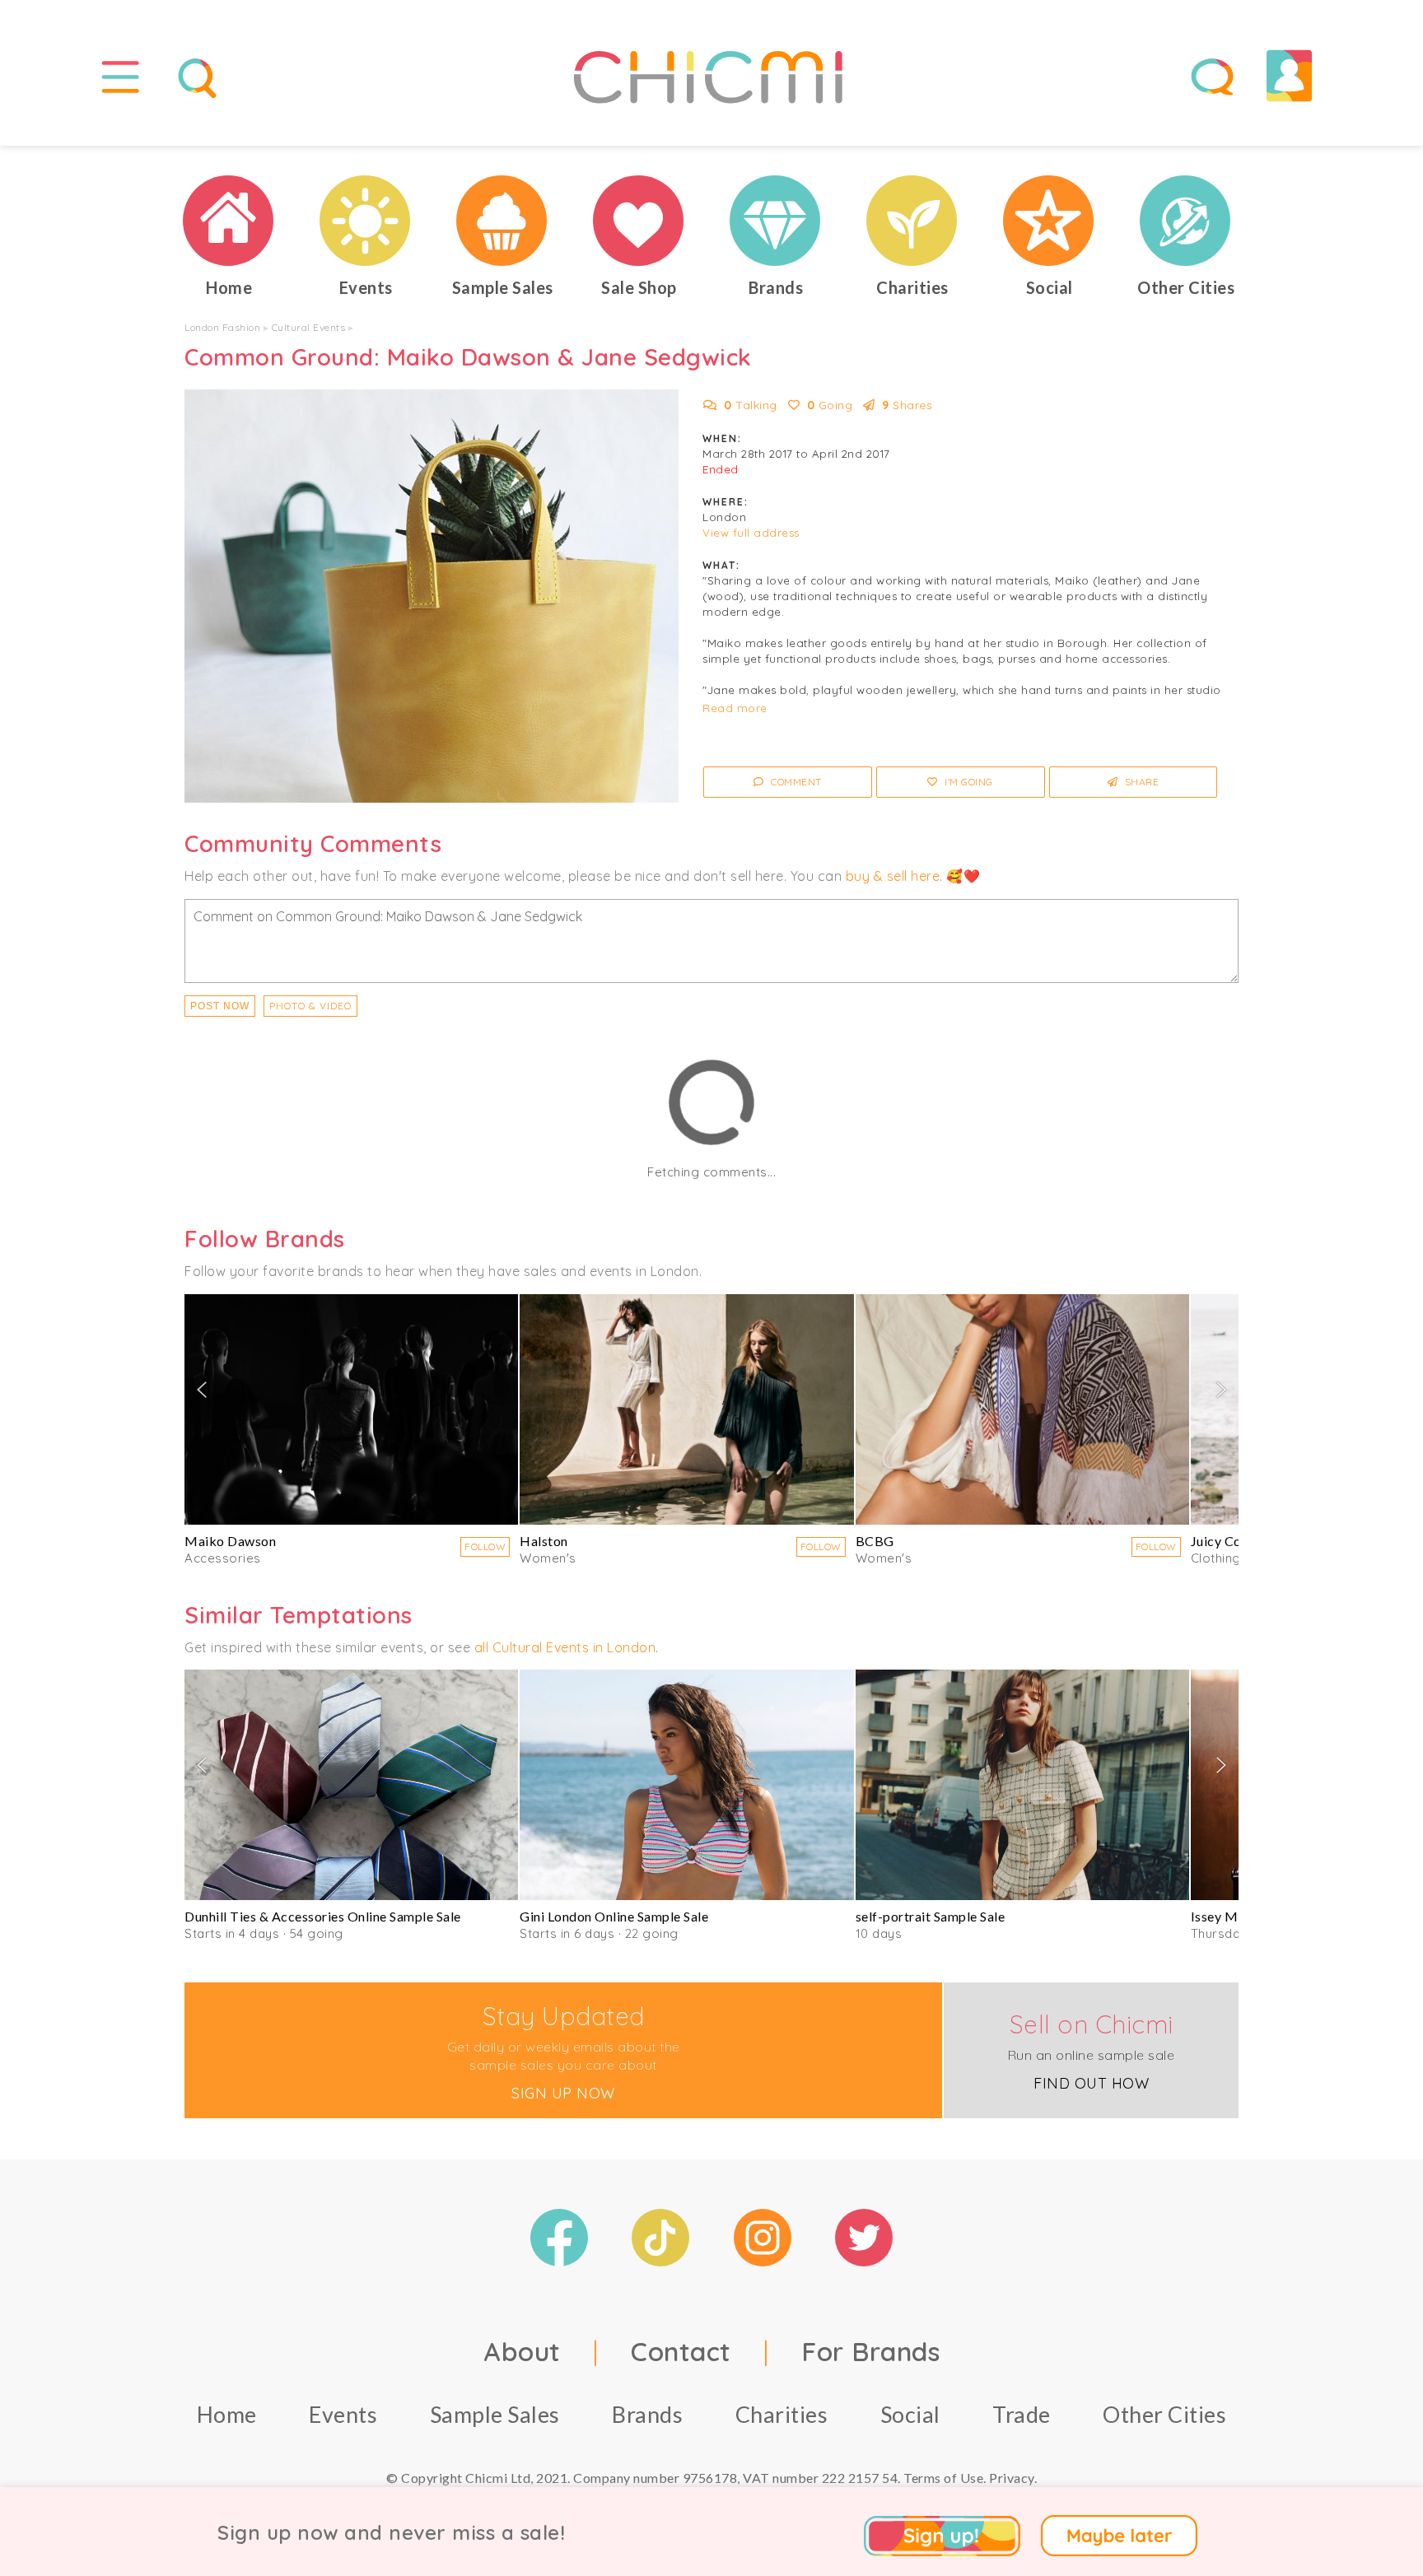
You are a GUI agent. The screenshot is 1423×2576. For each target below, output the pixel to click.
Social (910, 2414)
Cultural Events (309, 327)
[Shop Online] (639, 221)
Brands (647, 2414)
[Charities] (912, 221)
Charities (782, 2414)
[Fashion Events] (366, 221)
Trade (1022, 2414)
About (522, 2351)
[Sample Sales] (502, 221)
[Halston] (686, 1409)
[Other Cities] (1186, 221)
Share (1140, 782)
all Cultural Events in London (565, 1647)
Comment (795, 782)
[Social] (1049, 221)
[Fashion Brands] (776, 221)
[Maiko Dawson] (351, 1409)
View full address (751, 533)
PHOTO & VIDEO (310, 1006)
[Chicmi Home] (229, 221)
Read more (735, 708)
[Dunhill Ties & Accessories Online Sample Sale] (351, 1785)
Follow (485, 1547)
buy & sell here (893, 876)
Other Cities (1164, 2414)
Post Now (220, 1006)
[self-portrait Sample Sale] (1022, 1785)
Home (227, 2414)
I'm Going (968, 782)
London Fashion (222, 327)
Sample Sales (495, 2414)
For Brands (870, 2351)
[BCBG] (1022, 1409)
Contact (681, 2351)
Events (343, 2414)
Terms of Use (943, 2478)
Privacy (1012, 2478)
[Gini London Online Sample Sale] (686, 1785)
